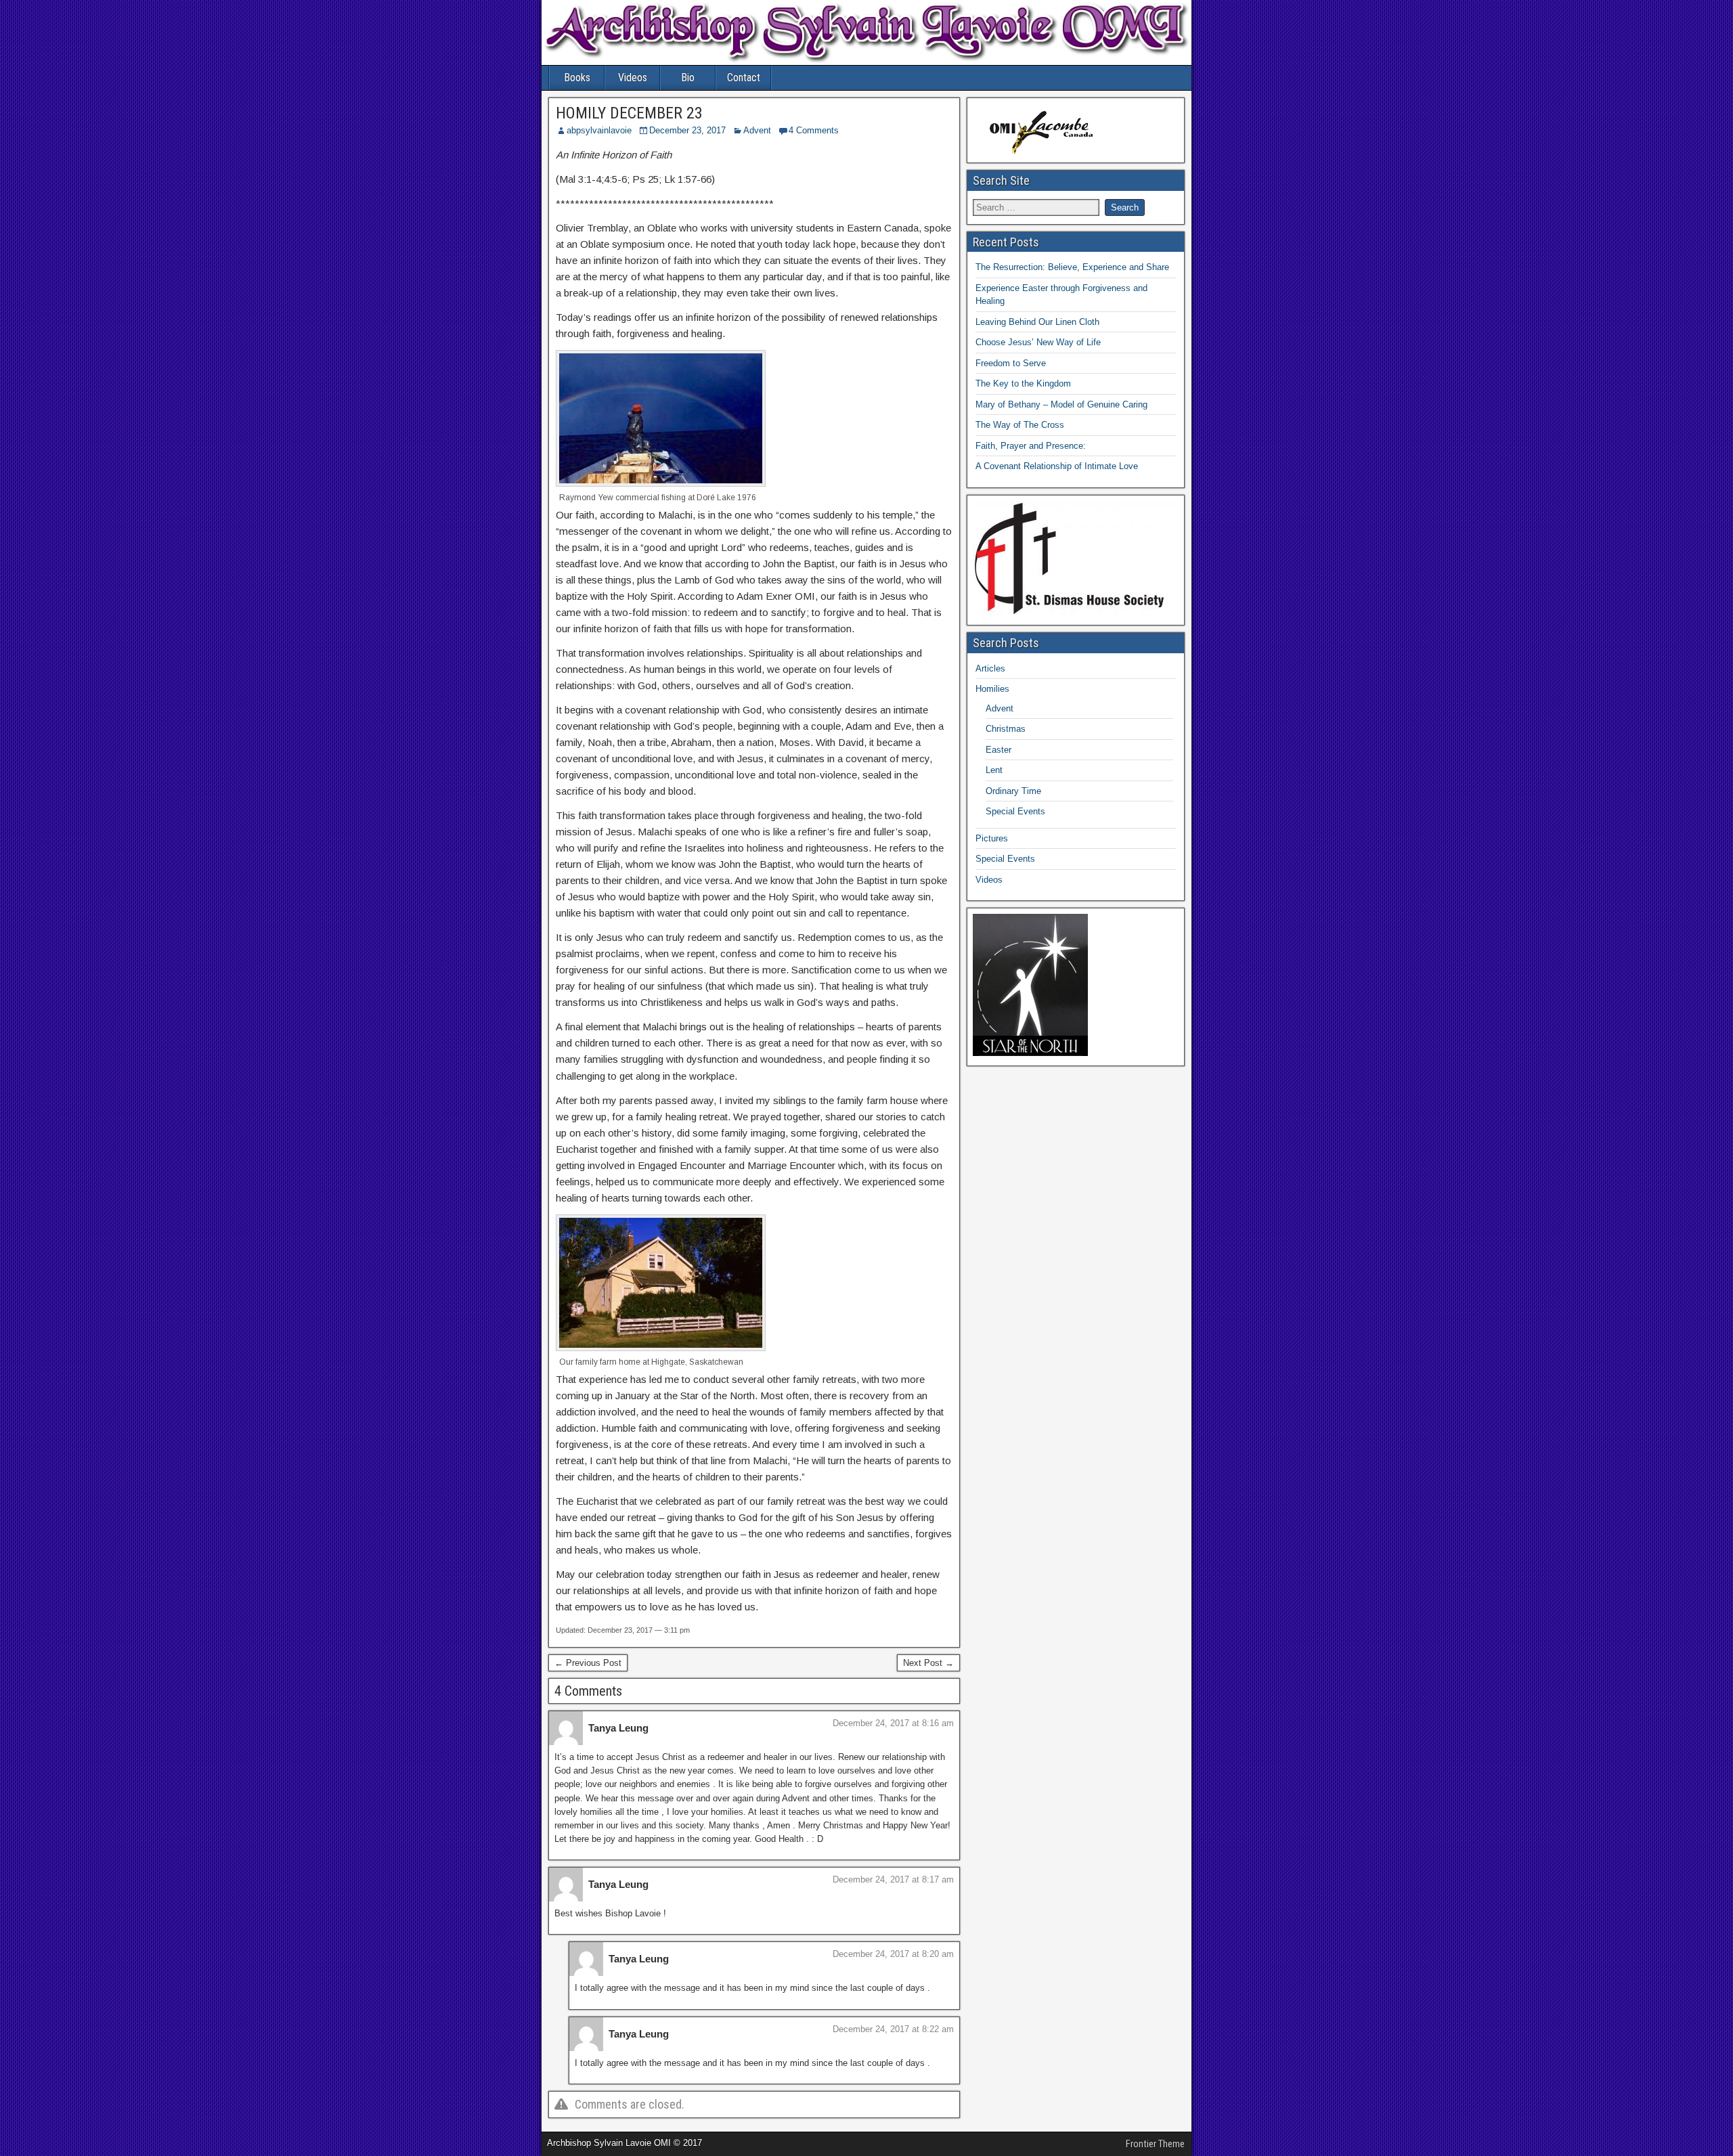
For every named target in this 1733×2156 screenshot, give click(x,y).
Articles (990, 668)
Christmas (1006, 729)
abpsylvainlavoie (599, 130)
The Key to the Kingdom (1023, 383)
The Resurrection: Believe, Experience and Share (1072, 267)
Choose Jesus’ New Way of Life (1038, 342)
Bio (688, 78)
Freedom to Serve (1011, 363)
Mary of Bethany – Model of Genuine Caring (1061, 404)
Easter (999, 750)
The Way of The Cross (1020, 425)
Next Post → (928, 1663)
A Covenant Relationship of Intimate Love (1057, 466)
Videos (633, 78)
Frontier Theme (1155, 2144)
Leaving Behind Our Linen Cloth (1037, 322)
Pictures (992, 838)
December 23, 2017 (687, 130)
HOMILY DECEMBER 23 (629, 113)
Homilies (992, 689)
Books (577, 78)
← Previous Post (588, 1663)
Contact (744, 78)
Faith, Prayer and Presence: (1031, 446)
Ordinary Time (1013, 791)
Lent (994, 770)
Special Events (1015, 811)
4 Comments (814, 130)
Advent (757, 130)
